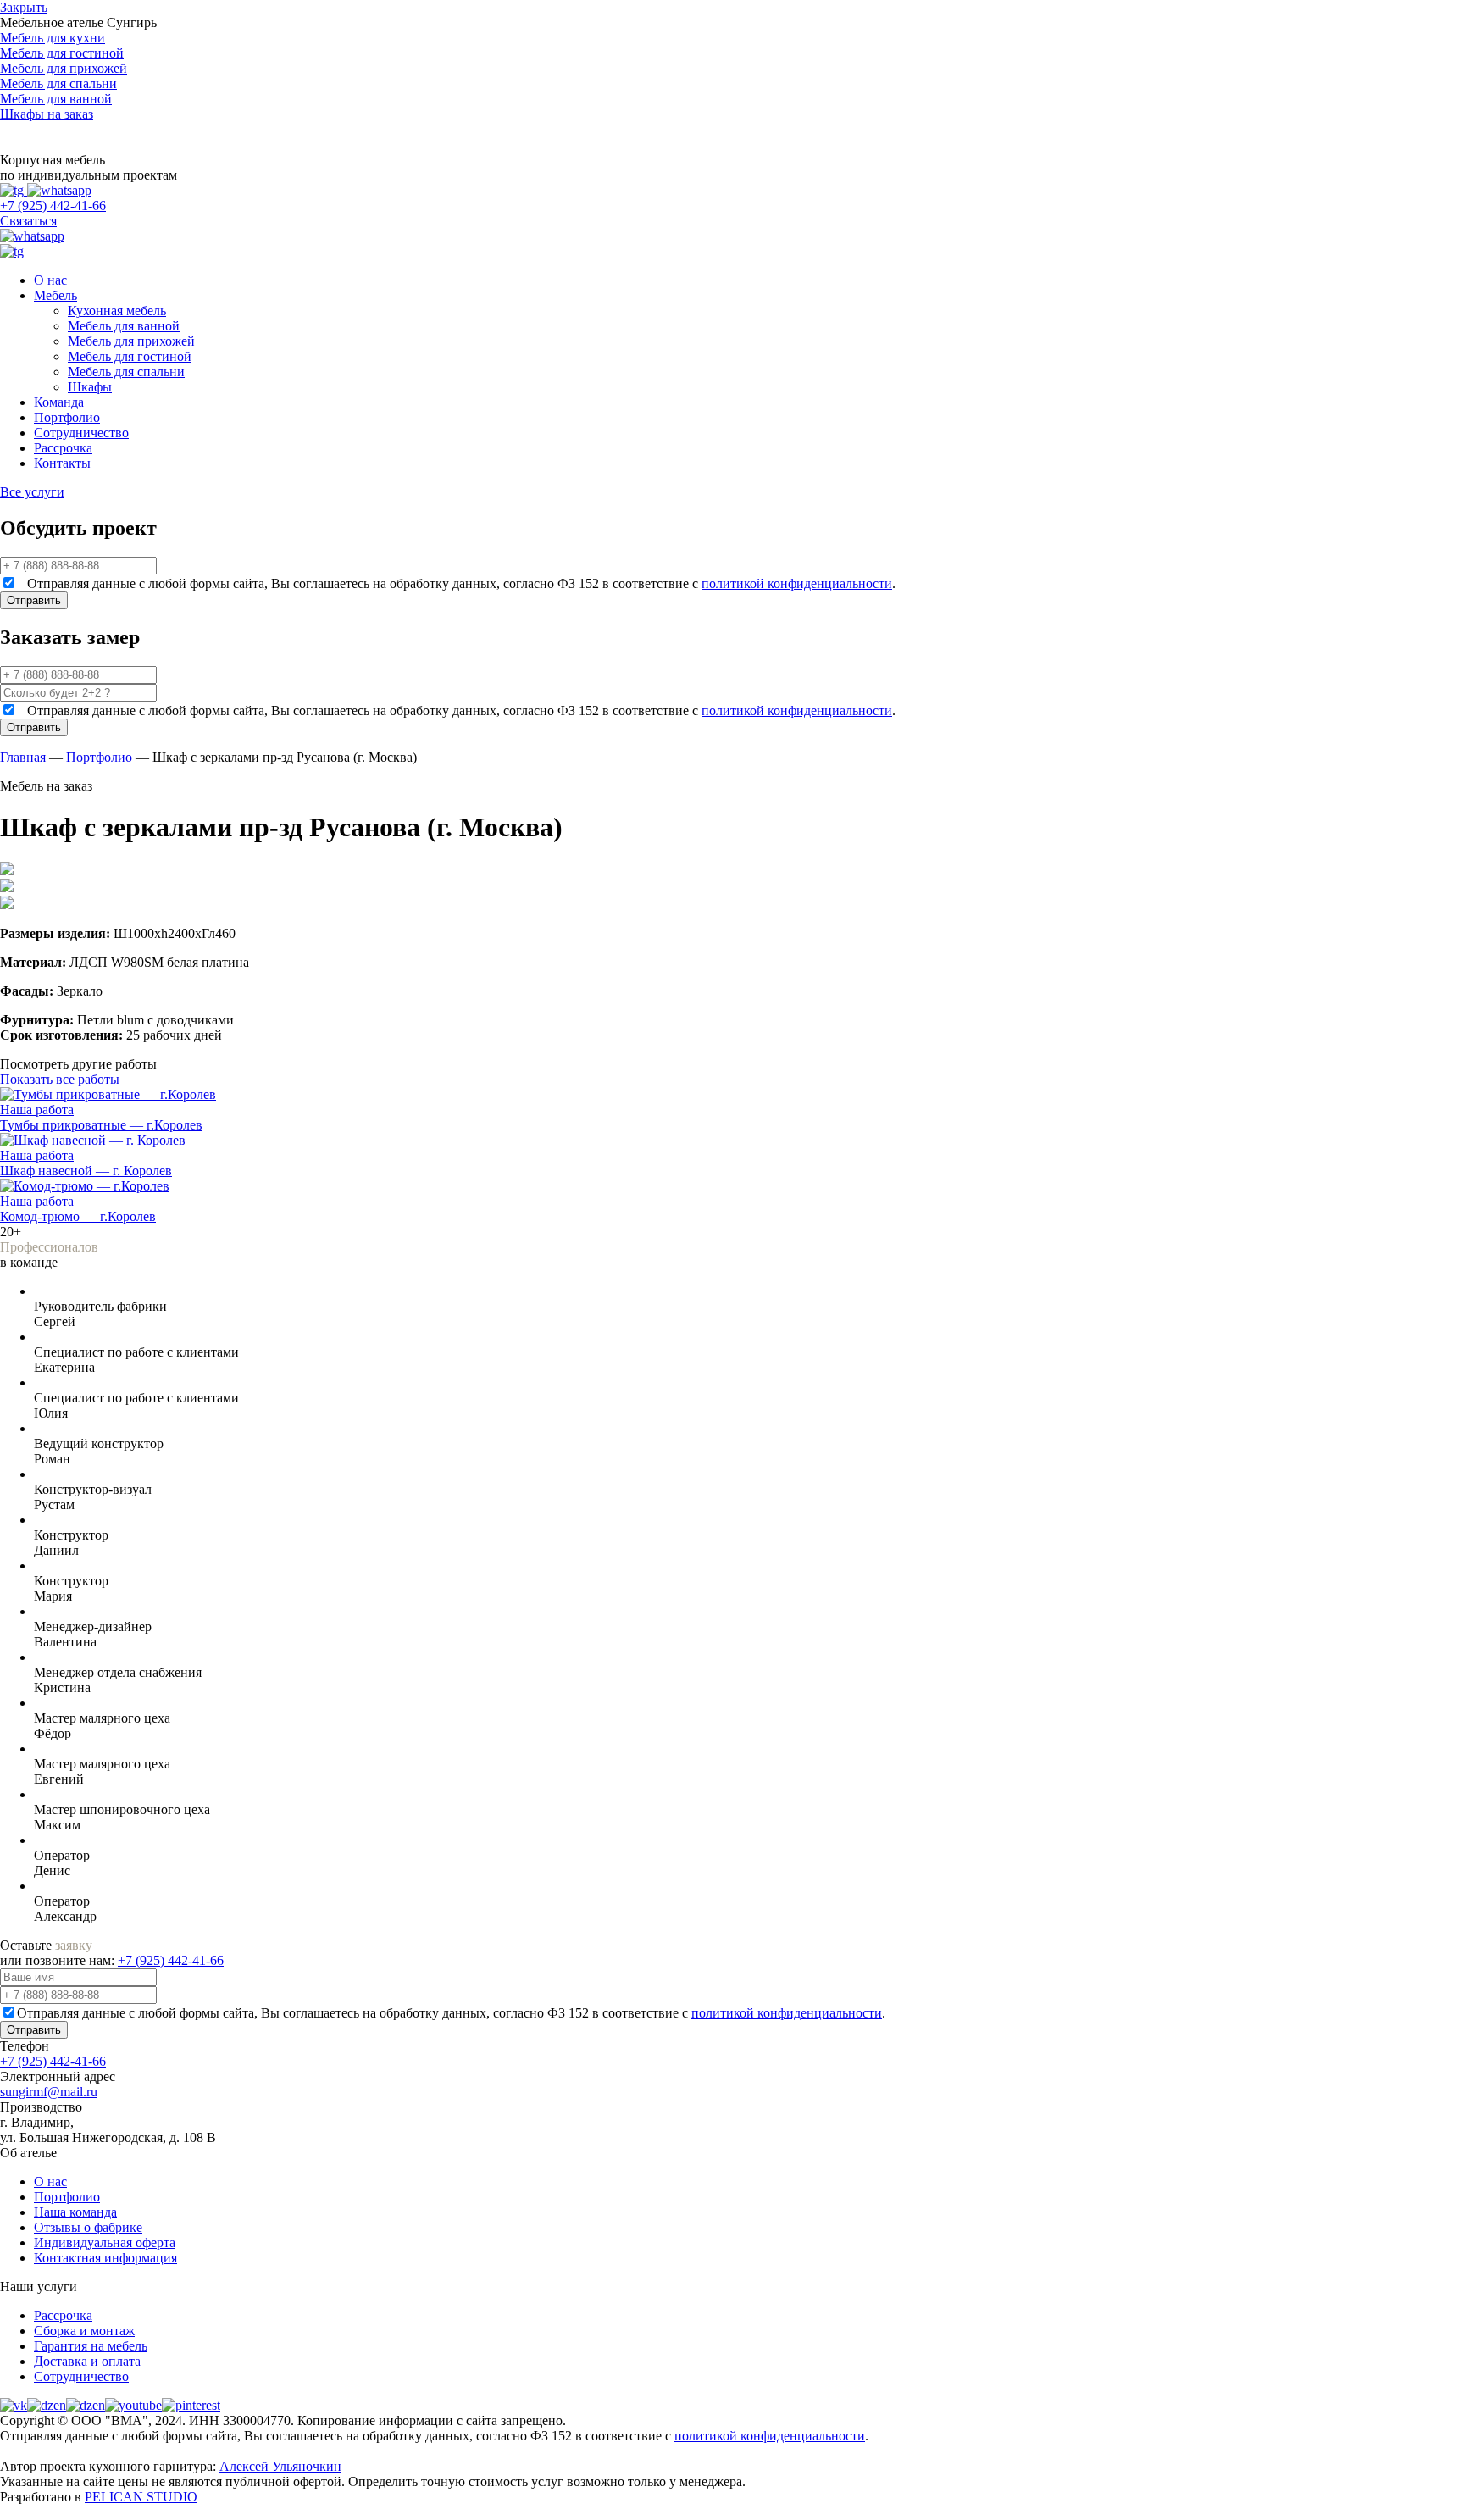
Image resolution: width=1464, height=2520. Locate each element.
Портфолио (67, 417)
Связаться (28, 221)
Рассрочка (63, 448)
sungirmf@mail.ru (49, 2092)
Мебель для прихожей (131, 341)
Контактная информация (105, 2258)
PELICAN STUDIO (141, 2497)
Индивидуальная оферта (105, 2242)
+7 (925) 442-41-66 (53, 205)
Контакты (62, 463)
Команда (59, 402)
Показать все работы (60, 1079)
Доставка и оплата (87, 2361)
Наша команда (75, 2212)
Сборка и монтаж (84, 2331)
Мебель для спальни (126, 372)
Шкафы (90, 387)
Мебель (55, 295)
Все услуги (32, 492)
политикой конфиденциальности (797, 583)
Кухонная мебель (117, 311)
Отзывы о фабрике (88, 2227)
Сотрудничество (81, 433)
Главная (23, 757)
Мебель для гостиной (130, 356)
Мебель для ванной (124, 326)
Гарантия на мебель (91, 2346)
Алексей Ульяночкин (280, 2466)
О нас (50, 280)
